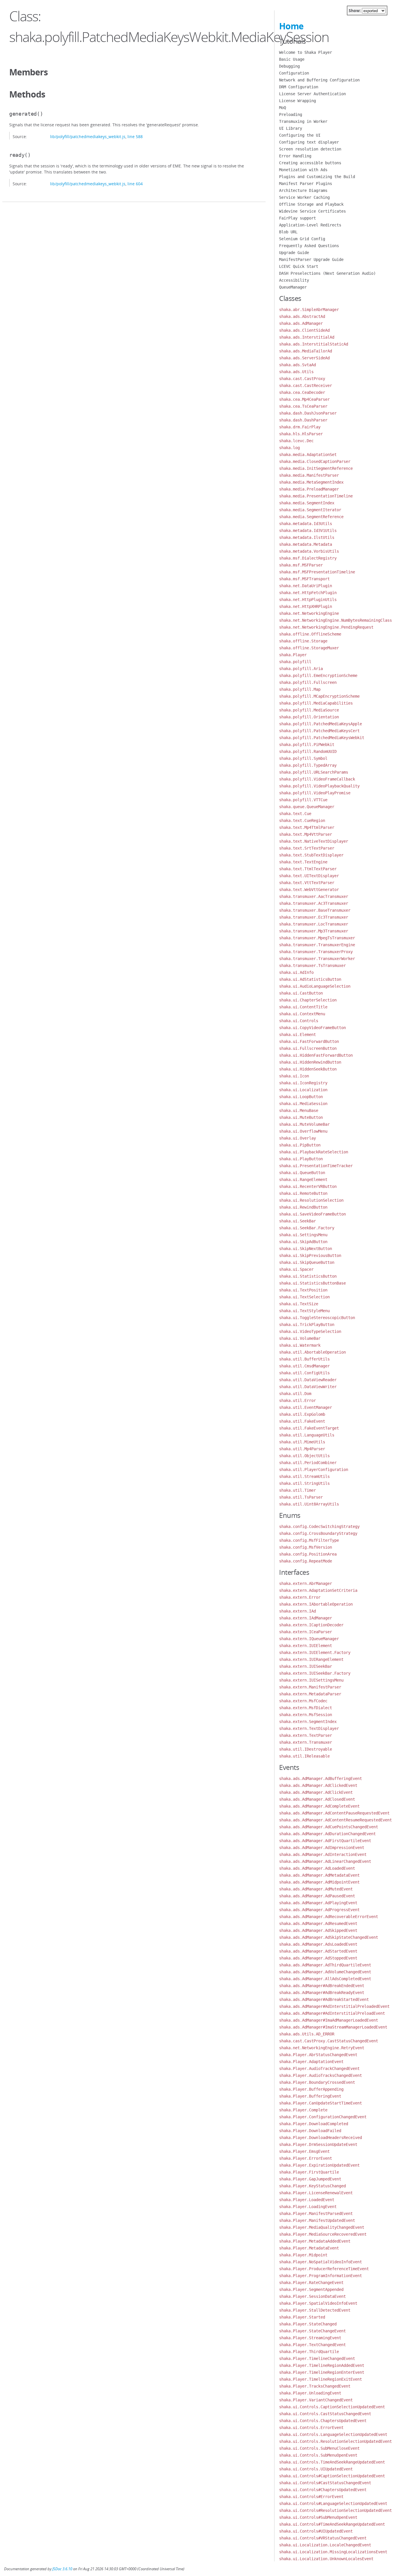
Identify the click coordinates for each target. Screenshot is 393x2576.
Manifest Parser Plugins (306, 184)
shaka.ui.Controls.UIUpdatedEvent (316, 2469)
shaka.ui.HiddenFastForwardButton (316, 1055)
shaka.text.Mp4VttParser (306, 834)
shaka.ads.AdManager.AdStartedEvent (318, 1951)
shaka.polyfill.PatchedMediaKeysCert (319, 731)
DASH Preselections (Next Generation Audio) (327, 273)
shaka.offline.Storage (303, 641)
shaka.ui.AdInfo (296, 972)
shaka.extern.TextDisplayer (309, 1728)
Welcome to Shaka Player (306, 52)
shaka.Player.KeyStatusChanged (312, 2186)
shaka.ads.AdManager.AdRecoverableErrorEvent (329, 1917)
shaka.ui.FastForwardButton (309, 1041)
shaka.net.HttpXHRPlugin (306, 606)
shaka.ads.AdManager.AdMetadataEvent (319, 1875)
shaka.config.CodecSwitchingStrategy (319, 1526)
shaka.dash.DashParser (303, 420)
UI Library (291, 128)
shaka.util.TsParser (301, 1497)
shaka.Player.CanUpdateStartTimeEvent (320, 2103)
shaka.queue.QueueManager (307, 807)
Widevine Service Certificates (312, 211)
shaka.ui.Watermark (300, 1345)
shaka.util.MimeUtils (302, 1442)
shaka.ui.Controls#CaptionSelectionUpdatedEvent (332, 2476)
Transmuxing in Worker (303, 121)
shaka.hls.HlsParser (301, 434)
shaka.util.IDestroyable (306, 1749)
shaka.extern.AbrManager (306, 1583)
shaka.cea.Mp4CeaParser (304, 399)
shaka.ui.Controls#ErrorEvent (311, 2497)
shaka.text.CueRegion (302, 820)
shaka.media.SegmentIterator (310, 510)
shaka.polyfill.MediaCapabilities (316, 703)
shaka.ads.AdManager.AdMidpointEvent (319, 1882)
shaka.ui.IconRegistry (303, 1083)
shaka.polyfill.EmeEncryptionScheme (318, 676)
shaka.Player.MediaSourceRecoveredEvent (323, 2234)
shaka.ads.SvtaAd (297, 365)
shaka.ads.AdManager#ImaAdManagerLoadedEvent (329, 2020)
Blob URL (288, 232)
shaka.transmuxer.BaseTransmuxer (315, 910)
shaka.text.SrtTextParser (307, 848)
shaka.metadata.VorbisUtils (309, 551)
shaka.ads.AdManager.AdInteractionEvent (323, 1854)
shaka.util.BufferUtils (304, 1359)
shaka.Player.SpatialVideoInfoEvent (318, 2303)
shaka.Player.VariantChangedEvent (316, 2400)
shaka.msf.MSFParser (301, 565)
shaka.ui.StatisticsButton (308, 1276)
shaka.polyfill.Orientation (309, 717)
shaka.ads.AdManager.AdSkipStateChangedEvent (329, 1937)
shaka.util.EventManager (306, 1407)
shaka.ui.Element (297, 1035)
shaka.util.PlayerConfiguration (314, 1470)
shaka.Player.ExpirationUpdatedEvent (319, 2165)
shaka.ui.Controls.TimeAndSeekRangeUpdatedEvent (332, 2462)
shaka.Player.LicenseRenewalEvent (316, 2193)
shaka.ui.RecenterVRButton (308, 1186)
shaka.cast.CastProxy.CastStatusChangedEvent (329, 2041)
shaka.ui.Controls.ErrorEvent (311, 2428)
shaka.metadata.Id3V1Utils (308, 531)
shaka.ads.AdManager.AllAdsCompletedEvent (325, 1979)
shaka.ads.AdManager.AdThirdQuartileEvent (325, 1965)
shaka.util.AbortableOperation (312, 1352)
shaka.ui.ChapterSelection (308, 1000)
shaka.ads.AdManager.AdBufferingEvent (320, 1779)
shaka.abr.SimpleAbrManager (309, 310)
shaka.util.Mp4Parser (302, 1449)
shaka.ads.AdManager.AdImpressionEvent (322, 1848)
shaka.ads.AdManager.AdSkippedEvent (318, 1930)
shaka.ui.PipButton (300, 1145)
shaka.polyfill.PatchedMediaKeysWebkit (322, 738)
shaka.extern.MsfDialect (306, 1708)
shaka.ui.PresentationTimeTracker (316, 1166)
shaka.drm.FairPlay (300, 427)
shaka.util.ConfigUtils (304, 1373)
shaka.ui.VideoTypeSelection (310, 1331)
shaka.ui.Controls (299, 1021)
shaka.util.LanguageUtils (307, 1435)
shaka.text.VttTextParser (307, 883)
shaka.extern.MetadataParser (310, 1694)
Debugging (289, 66)
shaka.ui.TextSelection (304, 1297)
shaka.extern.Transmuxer (306, 1742)
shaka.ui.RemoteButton (303, 1193)
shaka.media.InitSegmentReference (316, 468)
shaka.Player (293, 655)
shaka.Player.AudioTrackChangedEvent (319, 2069)
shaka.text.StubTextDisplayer (311, 855)
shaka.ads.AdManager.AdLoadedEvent (317, 1868)
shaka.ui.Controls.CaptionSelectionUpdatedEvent (332, 2407)
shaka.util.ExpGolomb (302, 1414)
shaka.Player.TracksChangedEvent (315, 2386)
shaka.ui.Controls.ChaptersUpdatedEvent (323, 2421)
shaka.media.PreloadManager (309, 489)
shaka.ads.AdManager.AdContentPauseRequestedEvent (334, 1813)
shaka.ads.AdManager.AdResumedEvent (318, 1924)
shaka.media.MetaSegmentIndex (311, 482)
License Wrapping (297, 101)
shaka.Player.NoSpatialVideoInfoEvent (320, 2262)
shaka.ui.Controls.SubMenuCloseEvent (319, 2448)
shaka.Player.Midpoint (303, 2255)
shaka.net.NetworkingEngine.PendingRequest (326, 627)
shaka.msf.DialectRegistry (308, 558)
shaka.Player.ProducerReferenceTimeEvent (324, 2269)
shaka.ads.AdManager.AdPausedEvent (317, 1896)
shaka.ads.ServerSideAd (304, 358)
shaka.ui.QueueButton (302, 1173)
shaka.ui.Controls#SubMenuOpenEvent (318, 2517)
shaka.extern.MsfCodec (303, 1701)
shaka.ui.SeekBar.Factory (307, 1228)
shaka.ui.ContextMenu (302, 1014)
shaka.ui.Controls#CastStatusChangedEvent (325, 2483)
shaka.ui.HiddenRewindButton (310, 1062)
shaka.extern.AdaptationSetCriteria (318, 1590)
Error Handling (295, 156)
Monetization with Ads (303, 170)
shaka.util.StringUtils (304, 1483)
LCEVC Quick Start (299, 266)
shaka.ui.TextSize (299, 1304)
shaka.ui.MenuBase (299, 1110)
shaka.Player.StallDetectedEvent (315, 2310)
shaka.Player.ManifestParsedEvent (316, 2214)
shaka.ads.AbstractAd (302, 316)
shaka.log (289, 448)
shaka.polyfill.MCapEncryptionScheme (319, 696)
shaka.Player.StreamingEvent (310, 2338)
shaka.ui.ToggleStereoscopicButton (317, 1318)
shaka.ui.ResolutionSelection (311, 1200)
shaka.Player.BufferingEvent (310, 2096)
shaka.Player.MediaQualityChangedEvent (322, 2227)
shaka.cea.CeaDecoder (302, 392)
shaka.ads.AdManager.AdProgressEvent (319, 1910)
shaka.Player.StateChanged (308, 2324)
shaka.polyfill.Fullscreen (308, 682)
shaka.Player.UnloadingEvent (310, 2393)
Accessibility (294, 280)
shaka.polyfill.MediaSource (309, 710)
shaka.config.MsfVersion (306, 1547)
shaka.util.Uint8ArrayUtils (309, 1504)
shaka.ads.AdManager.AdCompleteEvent (319, 1806)
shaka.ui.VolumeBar (300, 1338)
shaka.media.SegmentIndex (307, 503)
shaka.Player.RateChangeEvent (311, 2283)
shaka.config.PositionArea (308, 1554)
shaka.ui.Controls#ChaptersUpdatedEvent (323, 2490)
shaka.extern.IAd (297, 1611)
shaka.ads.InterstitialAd (307, 337)
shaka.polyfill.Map (300, 689)
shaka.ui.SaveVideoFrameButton (312, 1214)
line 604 (135, 184)
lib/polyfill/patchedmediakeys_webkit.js (88, 137)
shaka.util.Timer (297, 1490)
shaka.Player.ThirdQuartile (309, 2352)
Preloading (291, 115)
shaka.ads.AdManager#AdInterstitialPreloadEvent (332, 2013)
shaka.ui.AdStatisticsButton (310, 979)
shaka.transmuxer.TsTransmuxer (312, 965)
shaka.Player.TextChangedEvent (312, 2345)
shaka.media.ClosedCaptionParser (315, 461)
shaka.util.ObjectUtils (304, 1456)
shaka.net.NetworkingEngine (309, 613)
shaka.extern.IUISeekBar (306, 1666)
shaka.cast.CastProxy (302, 379)
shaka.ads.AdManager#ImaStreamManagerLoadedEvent (333, 2027)
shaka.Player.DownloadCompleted (314, 2124)
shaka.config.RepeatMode (306, 1561)
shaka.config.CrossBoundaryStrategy (318, 1533)
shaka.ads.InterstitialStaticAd (314, 344)
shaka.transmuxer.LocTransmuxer (314, 924)
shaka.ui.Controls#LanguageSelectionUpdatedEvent (333, 2504)
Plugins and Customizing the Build (317, 177)
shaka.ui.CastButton (301, 993)
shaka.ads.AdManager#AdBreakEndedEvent (322, 1986)
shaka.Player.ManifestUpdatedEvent (317, 2220)
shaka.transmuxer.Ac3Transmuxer (314, 903)
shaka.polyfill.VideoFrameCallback (317, 779)
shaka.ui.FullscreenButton (308, 1048)
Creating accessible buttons (310, 163)
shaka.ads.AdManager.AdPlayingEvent (318, 1903)
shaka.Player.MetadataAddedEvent (315, 2241)
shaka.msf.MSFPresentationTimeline (317, 572)
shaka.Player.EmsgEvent (304, 2151)
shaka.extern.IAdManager (306, 1618)
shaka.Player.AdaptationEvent (311, 2062)
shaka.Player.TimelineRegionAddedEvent (322, 2365)
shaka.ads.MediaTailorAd (306, 351)
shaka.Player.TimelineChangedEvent (317, 2359)
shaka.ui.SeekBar (297, 1221)
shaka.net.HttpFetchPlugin (308, 593)
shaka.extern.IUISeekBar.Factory (315, 1673)
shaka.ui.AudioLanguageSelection (315, 986)
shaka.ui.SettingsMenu (303, 1235)
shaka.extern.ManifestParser (310, 1687)
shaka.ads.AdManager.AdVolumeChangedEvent (325, 1972)
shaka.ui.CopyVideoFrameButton (312, 1028)
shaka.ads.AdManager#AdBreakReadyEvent (322, 1993)
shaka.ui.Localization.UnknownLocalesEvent (326, 2559)
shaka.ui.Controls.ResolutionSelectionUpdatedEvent (335, 2441)
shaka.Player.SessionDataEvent (312, 2296)
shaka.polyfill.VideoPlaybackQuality (319, 786)
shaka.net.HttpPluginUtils (308, 600)
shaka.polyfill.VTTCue (303, 800)
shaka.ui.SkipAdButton (303, 1242)
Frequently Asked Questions (309, 246)
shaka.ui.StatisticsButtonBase (312, 1283)
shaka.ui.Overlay (297, 1138)
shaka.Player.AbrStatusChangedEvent (318, 2055)
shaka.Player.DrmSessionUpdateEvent (318, 2144)
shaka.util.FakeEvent (302, 1421)
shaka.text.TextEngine (303, 862)
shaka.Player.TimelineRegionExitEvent (320, 2379)
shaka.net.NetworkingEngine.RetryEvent (322, 2048)
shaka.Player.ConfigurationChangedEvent (323, 2117)
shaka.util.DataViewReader (308, 1380)
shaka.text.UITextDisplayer (309, 876)
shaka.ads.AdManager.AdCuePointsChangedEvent (329, 1827)
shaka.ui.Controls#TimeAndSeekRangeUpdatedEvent (332, 2524)
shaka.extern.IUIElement (306, 1646)
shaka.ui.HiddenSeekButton (308, 1069)
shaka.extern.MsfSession (306, 1715)
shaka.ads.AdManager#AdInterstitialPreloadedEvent (334, 2006)
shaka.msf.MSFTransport (304, 579)
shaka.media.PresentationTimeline (316, 496)
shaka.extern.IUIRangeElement (311, 1659)
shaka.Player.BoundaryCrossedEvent (317, 2082)
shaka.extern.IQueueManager (309, 1639)
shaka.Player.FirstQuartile (309, 2172)
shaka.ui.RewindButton (303, 1207)
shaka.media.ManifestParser (309, 475)
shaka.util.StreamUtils (304, 1476)
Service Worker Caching (304, 197)
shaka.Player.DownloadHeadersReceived (320, 2138)
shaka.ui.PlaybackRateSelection (314, 1152)
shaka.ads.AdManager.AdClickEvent (316, 1792)
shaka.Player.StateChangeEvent (312, 2331)
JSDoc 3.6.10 (62, 2569)
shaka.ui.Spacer (296, 1269)
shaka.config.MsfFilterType (309, 1540)
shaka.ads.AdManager (301, 323)
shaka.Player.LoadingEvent (308, 2207)
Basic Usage (292, 59)
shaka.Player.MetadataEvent (309, 2248)
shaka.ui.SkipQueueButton (307, 1262)
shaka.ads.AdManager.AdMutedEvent (316, 1889)
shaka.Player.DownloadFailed (310, 2131)
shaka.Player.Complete (303, 2110)
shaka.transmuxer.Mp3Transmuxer (314, 931)
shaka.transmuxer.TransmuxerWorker (317, 959)
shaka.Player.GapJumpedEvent (310, 2179)
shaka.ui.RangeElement (303, 1180)
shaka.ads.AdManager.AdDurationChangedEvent (327, 1834)
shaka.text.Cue (295, 814)
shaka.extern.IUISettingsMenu (311, 1680)
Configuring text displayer (309, 142)
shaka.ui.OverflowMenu (303, 1131)
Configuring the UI (300, 135)
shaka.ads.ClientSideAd (304, 330)
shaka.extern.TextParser (306, 1735)
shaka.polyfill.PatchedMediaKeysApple (320, 724)
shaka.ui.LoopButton (301, 1097)
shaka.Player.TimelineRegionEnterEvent (322, 2372)
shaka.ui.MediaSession (303, 1104)
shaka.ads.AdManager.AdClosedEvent (317, 1799)
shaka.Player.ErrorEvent (306, 2158)
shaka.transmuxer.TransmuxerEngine (317, 945)
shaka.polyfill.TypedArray (308, 765)
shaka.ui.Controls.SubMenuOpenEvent (318, 2455)
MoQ (283, 108)
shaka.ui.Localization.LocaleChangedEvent (325, 2545)
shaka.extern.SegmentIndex (308, 1722)
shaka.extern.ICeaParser (306, 1632)
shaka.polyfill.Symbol (303, 758)
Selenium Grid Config (302, 239)
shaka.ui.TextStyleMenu (304, 1311)
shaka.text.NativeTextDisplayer (314, 841)
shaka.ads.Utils (296, 372)
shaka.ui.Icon (294, 1076)
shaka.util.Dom (295, 1394)
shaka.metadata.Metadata (306, 544)
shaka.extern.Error (300, 1597)
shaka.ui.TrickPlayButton (307, 1325)
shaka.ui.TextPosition (303, 1290)
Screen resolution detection (310, 149)
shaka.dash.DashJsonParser (308, 413)
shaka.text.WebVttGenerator (309, 890)
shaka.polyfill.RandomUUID (308, 751)
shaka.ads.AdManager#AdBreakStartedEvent (324, 1999)
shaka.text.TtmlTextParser (308, 869)
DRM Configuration (299, 87)
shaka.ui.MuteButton (301, 1117)
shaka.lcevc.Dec (296, 441)
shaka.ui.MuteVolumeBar (304, 1124)
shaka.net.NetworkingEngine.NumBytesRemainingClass (335, 620)
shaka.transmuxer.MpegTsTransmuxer (317, 938)
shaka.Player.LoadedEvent (307, 2200)
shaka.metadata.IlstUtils (307, 537)
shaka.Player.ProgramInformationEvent (320, 2276)
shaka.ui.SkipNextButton (306, 1249)
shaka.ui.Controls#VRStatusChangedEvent (323, 2538)
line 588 (135, 137)
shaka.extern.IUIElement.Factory (315, 1653)
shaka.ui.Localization (303, 1090)
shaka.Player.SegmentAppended (311, 2289)
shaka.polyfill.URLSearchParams (314, 772)
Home (291, 26)
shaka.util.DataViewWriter (308, 1387)
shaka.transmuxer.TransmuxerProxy (316, 952)
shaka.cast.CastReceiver (306, 386)
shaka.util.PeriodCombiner (308, 1463)
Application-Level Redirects (310, 225)
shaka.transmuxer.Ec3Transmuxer (314, 917)
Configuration (294, 73)
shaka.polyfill (295, 662)
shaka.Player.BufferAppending (311, 2089)
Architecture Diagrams (303, 190)
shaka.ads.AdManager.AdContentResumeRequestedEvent (335, 1820)
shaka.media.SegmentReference (311, 517)
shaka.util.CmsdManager (304, 1366)
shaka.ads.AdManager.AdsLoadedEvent (318, 1944)
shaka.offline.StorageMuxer (309, 648)
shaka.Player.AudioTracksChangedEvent (320, 2075)
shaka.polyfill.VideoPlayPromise (315, 793)
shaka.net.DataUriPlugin (306, 586)
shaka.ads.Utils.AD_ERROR (307, 2034)
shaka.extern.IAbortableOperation (316, 1604)
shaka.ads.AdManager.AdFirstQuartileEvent (325, 1841)
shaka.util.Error (297, 1400)
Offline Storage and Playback (311, 204)
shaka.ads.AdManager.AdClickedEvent (318, 1785)
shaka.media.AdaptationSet (308, 455)
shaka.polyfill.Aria (301, 669)
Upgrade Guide (294, 253)
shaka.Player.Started (302, 2317)
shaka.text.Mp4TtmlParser (307, 827)
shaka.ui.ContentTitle (303, 1007)
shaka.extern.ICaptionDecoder (311, 1625)
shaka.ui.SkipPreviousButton (310, 1255)
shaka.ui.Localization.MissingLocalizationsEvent (333, 2552)
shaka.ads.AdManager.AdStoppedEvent (318, 1958)
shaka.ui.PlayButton (301, 1159)
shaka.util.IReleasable (304, 1756)
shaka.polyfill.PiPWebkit (307, 745)
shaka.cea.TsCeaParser (303, 406)
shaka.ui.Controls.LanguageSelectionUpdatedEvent (333, 2434)
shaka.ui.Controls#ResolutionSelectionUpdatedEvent (335, 2510)
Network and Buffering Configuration (319, 80)
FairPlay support (297, 218)
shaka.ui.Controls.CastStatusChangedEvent (325, 2414)
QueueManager (293, 287)
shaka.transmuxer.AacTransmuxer (314, 896)
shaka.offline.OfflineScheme (310, 634)
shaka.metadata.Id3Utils (306, 524)
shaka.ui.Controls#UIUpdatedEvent (316, 2531)
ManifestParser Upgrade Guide (311, 259)
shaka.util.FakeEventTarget (309, 1428)
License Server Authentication (312, 94)
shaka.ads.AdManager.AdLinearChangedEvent (325, 1861)
